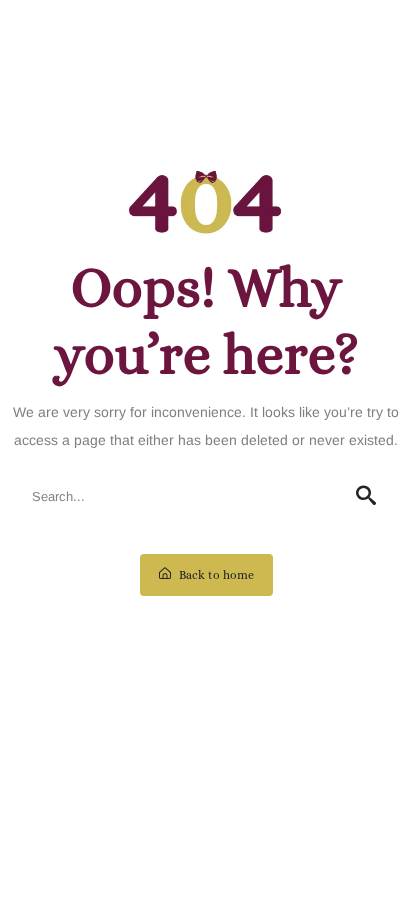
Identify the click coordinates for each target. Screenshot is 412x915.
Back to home (215, 575)
